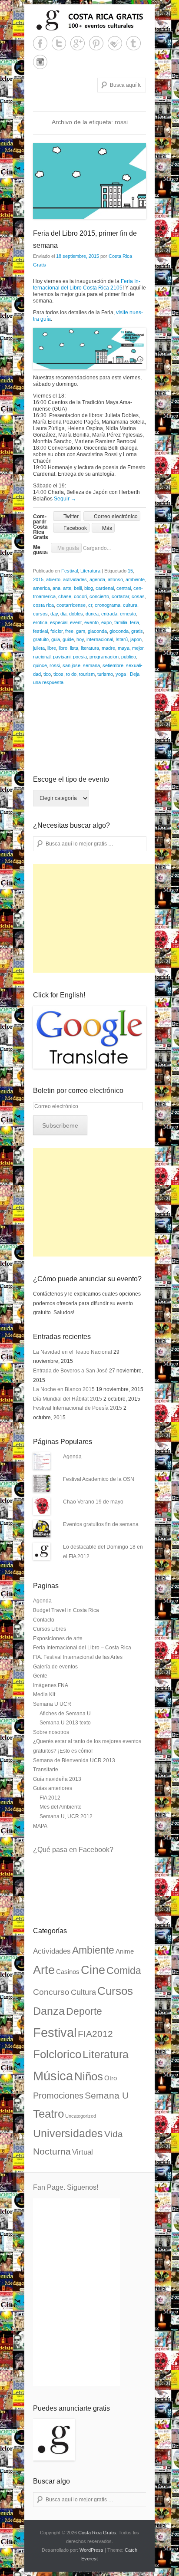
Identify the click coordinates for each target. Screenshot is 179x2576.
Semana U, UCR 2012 (66, 1816)
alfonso (115, 579)
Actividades (52, 1951)
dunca (92, 614)
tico (47, 674)
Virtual (83, 2152)
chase (65, 596)
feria (134, 622)
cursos (40, 614)
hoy (80, 639)
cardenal (105, 588)
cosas (138, 596)
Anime (125, 1951)
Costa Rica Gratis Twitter (59, 43)
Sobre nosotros (51, 1732)
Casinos (68, 1972)
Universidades (68, 2134)
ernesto (128, 614)
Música (53, 2076)
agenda (97, 579)
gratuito (41, 639)
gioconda (119, 631)
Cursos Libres (50, 1629)
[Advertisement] (98, 918)
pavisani (62, 657)
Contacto (44, 1620)
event (76, 622)
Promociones (58, 2096)
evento (91, 622)
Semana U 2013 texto (65, 1723)
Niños (89, 2076)
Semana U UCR (52, 1704)
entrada (109, 614)
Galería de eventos (55, 1667)
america (41, 588)
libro (63, 648)
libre (52, 648)
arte (67, 588)
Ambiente (93, 1950)
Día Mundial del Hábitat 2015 (68, 1399)
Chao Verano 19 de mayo (93, 1502)
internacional (100, 639)
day (54, 614)
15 (130, 571)
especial (59, 622)
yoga (121, 674)
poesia (80, 657)
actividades (75, 579)
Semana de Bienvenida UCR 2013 (74, 1760)
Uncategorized (81, 2116)
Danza (49, 2011)
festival (40, 631)
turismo (105, 674)
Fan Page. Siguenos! (66, 2187)
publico (129, 657)
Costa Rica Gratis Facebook (40, 43)
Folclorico (57, 2054)
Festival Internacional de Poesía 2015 (78, 1408)
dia (63, 614)
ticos (58, 674)
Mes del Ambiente (61, 1807)
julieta (39, 648)
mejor (138, 648)
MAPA (40, 1826)
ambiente (135, 579)
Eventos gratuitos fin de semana (101, 1524)
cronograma (108, 605)
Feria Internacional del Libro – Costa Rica (82, 1648)
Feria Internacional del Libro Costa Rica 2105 (87, 285)
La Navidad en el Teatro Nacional (73, 1352)
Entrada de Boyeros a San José (70, 1371)
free (69, 631)
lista (74, 648)
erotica (40, 622)
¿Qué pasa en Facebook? (73, 1850)
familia (121, 622)
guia (56, 639)
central (124, 588)
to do (71, 674)
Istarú (122, 639)
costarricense (71, 605)
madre (108, 648)
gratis (137, 631)
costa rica (43, 605)
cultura (130, 605)
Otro (111, 2078)
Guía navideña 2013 (57, 1779)
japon (136, 639)
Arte (44, 1970)
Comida (124, 1971)
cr (90, 605)
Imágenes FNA (51, 1685)
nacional (42, 657)
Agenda (72, 1457)
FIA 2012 (50, 1798)
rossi (55, 665)
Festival (70, 571)
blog (89, 588)
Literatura (90, 571)
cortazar (120, 596)
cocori (80, 596)
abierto (53, 579)
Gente (40, 1676)
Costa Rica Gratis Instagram (40, 62)
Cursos (115, 1991)
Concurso (51, 1992)
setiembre (113, 665)
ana (56, 588)
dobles (76, 614)
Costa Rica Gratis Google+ (78, 43)
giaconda (97, 631)
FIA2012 (95, 2034)
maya (124, 648)
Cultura (83, 1992)
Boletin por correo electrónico (78, 1091)
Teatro (48, 2114)
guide (68, 639)
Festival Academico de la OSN (99, 1479)
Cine (93, 1970)
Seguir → (65, 499)
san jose (71, 665)
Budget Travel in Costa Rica (66, 1610)
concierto (99, 596)
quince (40, 665)
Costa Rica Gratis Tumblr (134, 43)
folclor (56, 631)
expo (106, 622)
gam (81, 631)
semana (91, 665)
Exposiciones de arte (58, 1638)
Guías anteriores (53, 1788)
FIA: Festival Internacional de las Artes (78, 1657)
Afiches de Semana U (65, 1714)
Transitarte (46, 1770)
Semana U (107, 2095)
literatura (90, 648)
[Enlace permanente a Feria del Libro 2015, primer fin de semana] (89, 181)
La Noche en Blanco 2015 (64, 1389)
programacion (104, 657)
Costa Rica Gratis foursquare (115, 43)
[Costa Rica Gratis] (89, 20)
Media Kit (44, 1694)
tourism (87, 674)
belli (78, 588)
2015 (38, 579)
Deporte (84, 2011)
